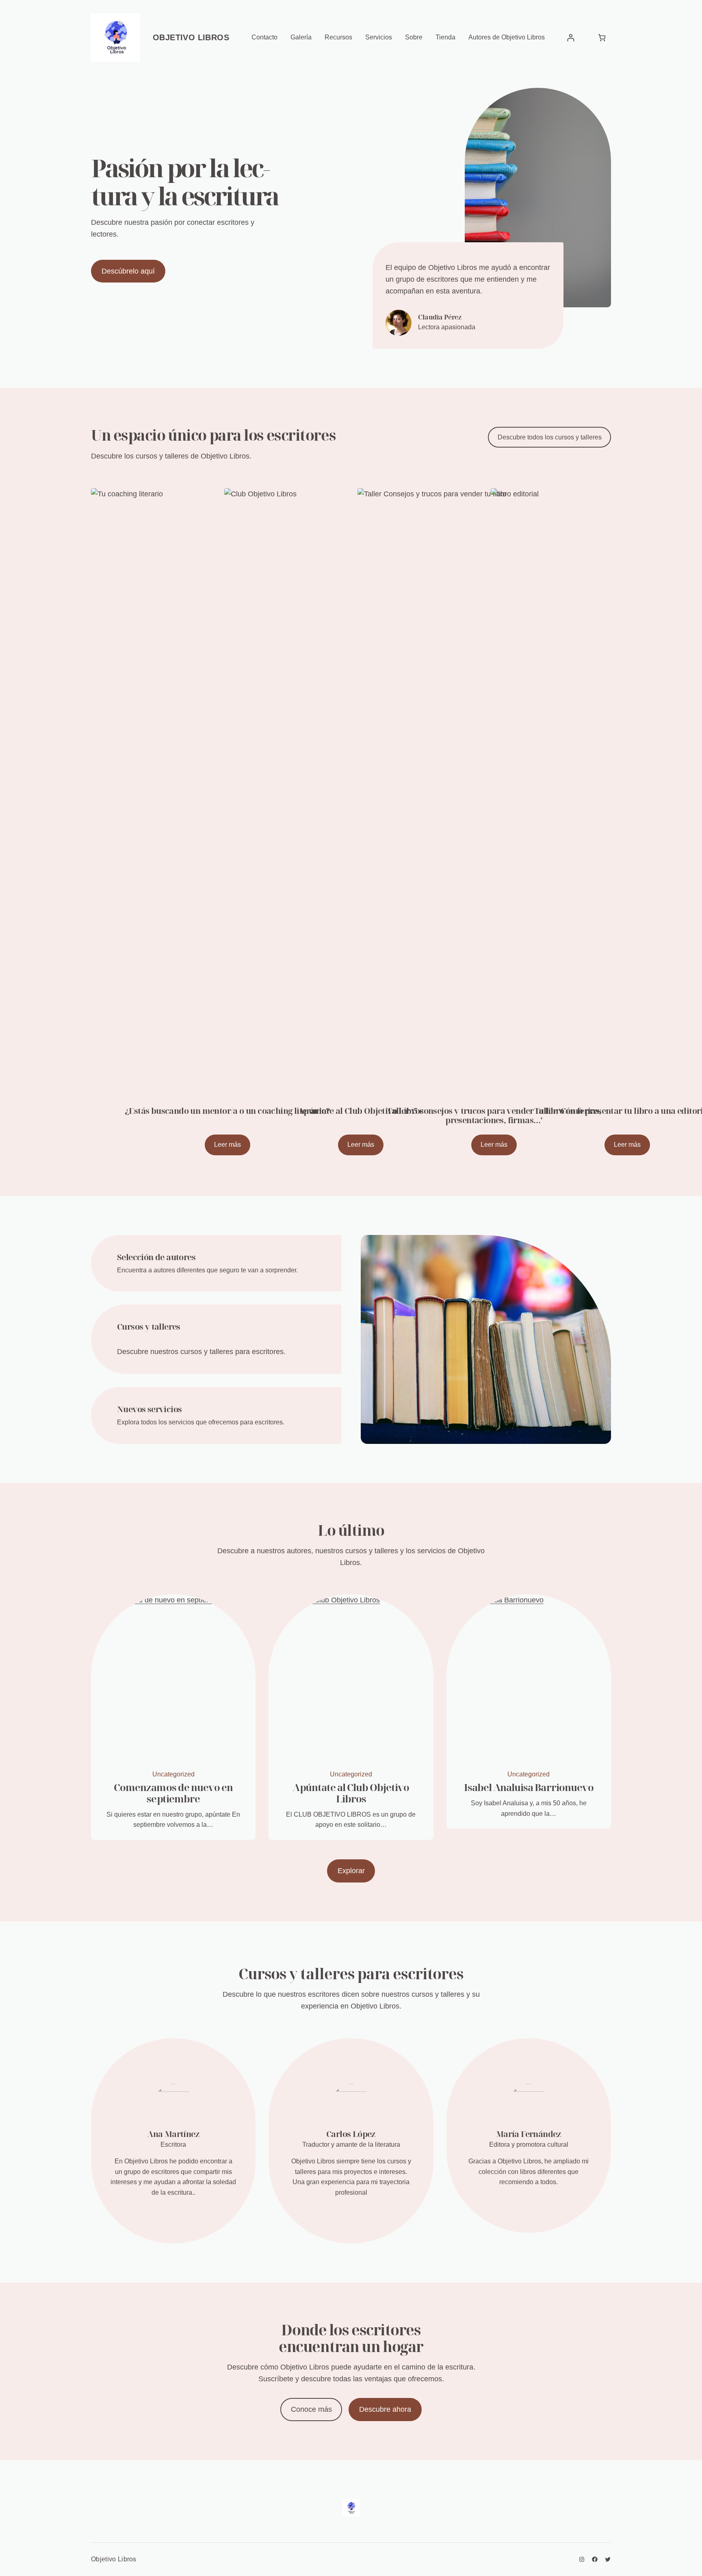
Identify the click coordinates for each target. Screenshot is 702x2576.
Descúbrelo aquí (128, 271)
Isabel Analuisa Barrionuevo (529, 1787)
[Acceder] (571, 38)
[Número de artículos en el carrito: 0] (602, 38)
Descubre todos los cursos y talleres (550, 437)
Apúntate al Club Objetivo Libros (351, 1793)
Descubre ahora (385, 2409)
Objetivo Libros (191, 37)
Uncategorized (173, 1774)
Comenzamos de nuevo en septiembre (173, 1793)
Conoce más (311, 2409)
